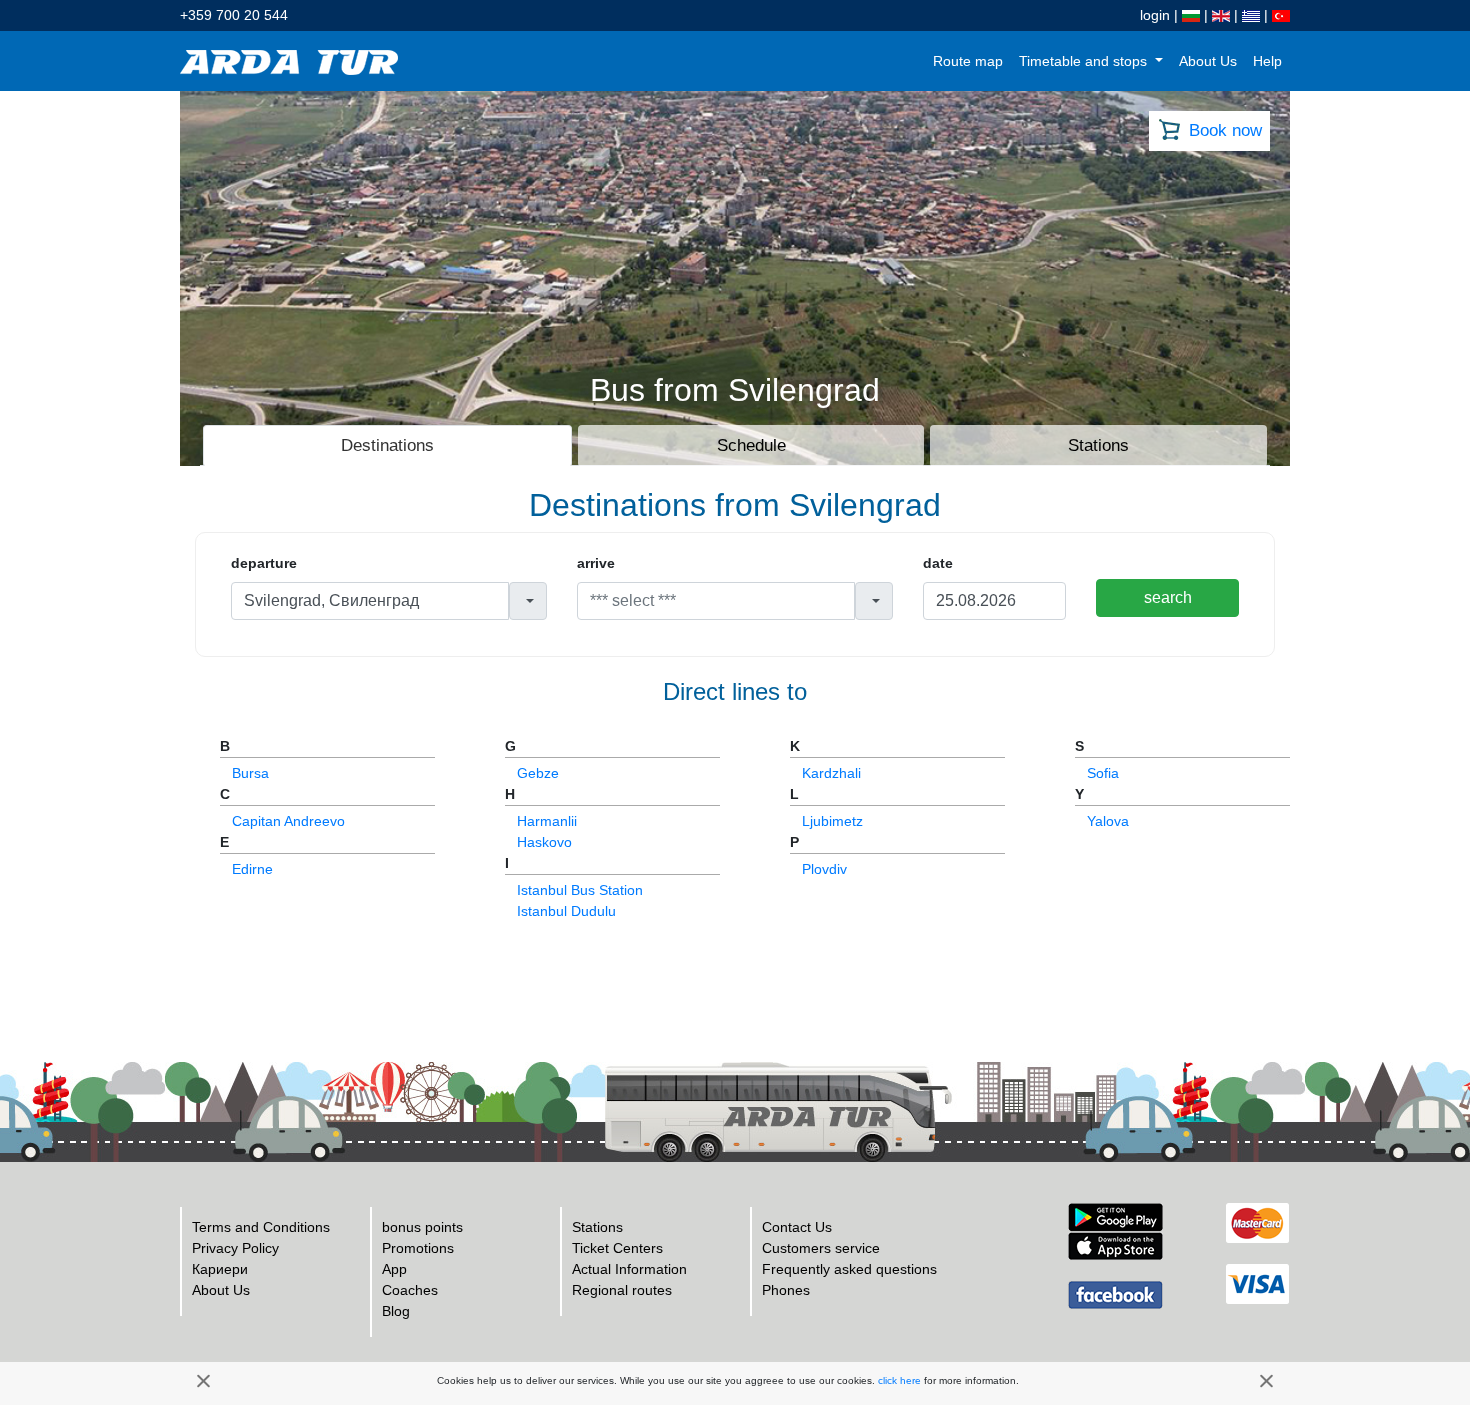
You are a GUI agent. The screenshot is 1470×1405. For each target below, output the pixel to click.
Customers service (821, 1248)
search (1168, 597)
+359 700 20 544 (234, 15)
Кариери (220, 1269)
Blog (396, 1311)
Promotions (418, 1248)
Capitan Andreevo (288, 821)
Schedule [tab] (751, 445)
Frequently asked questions (849, 1269)
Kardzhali (831, 773)
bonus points (422, 1227)
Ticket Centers (617, 1248)
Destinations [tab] (387, 445)
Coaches (410, 1290)
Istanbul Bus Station (580, 890)
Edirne (252, 869)
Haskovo (544, 842)
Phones (786, 1290)
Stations (597, 1227)
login (1155, 15)
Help (1267, 61)
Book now (1225, 130)
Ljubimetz (832, 821)
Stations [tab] (1098, 445)
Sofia (1103, 773)
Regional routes (622, 1290)
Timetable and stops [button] (1085, 61)
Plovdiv (824, 869)
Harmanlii (547, 821)
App (394, 1269)
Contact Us (797, 1227)
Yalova (1108, 821)
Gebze (538, 773)
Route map (968, 61)
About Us (1208, 61)
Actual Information (629, 1269)
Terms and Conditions (261, 1227)
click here (899, 1380)
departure (264, 563)
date (938, 563)
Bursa (250, 773)
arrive (596, 563)
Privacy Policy (235, 1248)
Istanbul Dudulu (566, 911)
